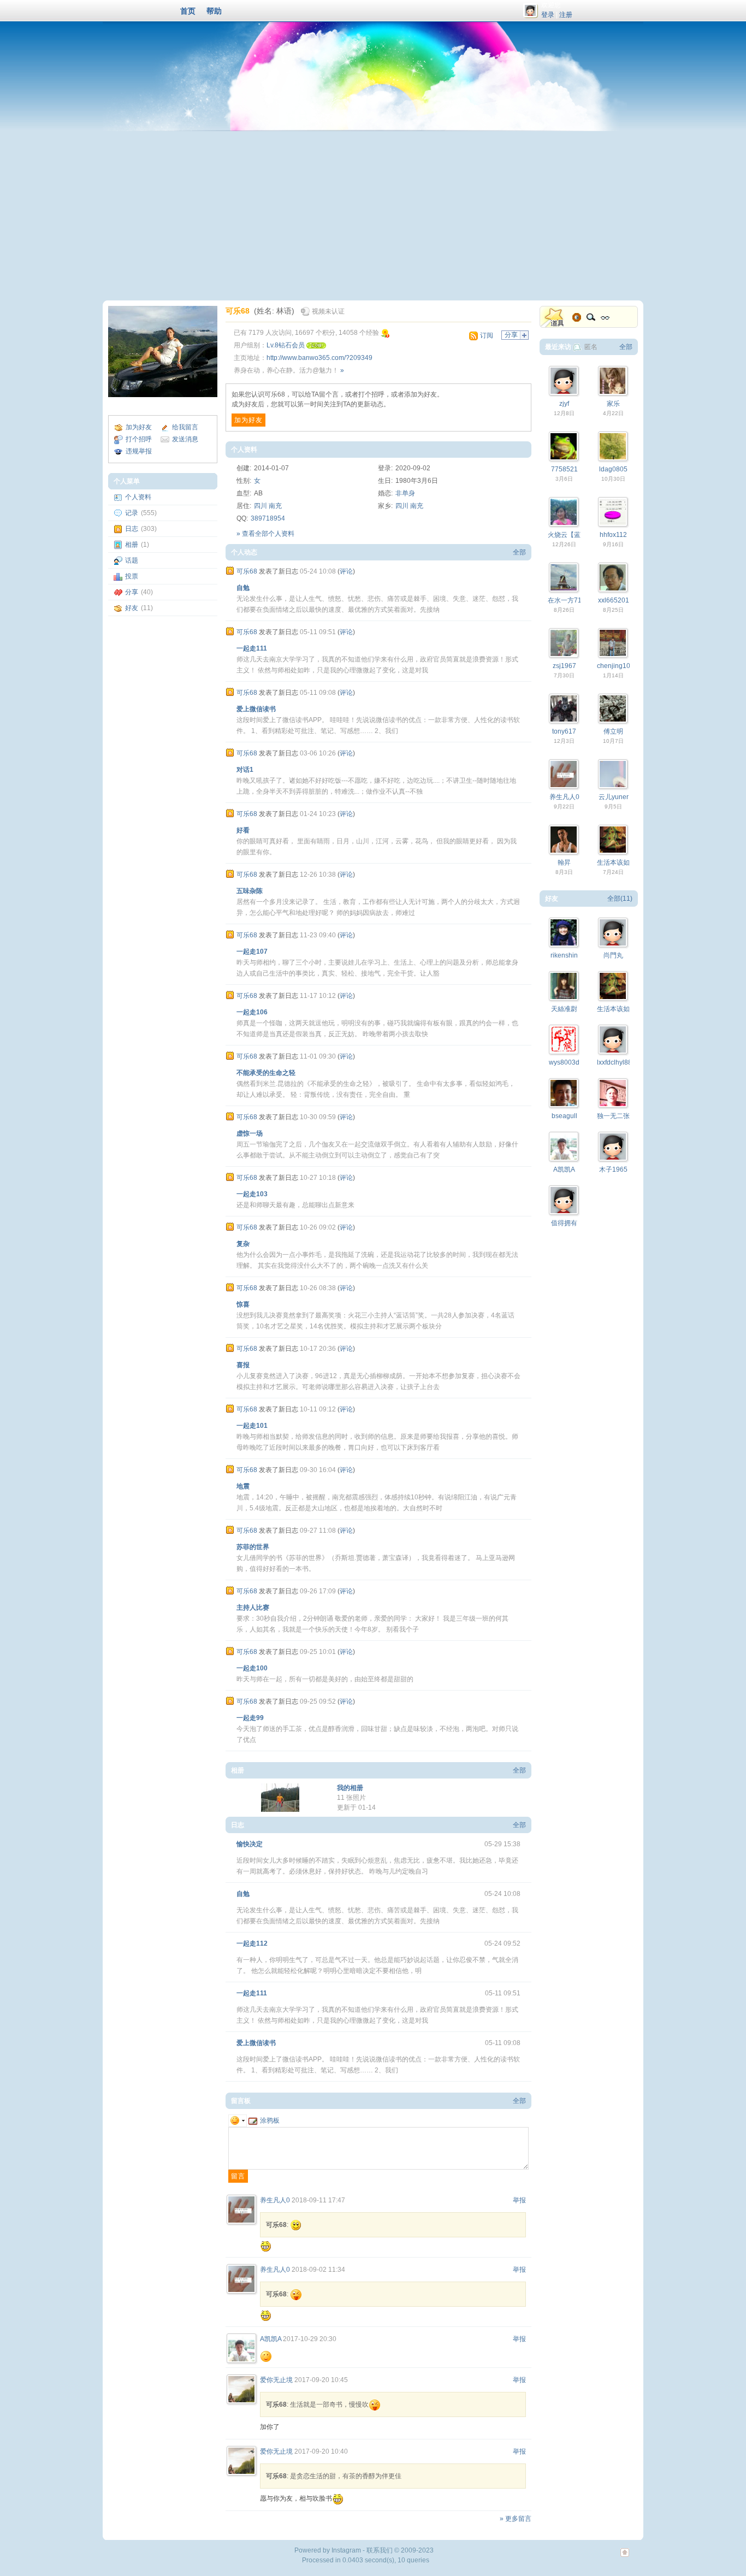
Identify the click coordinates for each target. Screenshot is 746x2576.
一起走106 (252, 1012)
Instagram (346, 2550)
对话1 (245, 770)
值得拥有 (564, 1223)
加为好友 (139, 427)
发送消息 (185, 439)
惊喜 (243, 1304)
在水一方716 (567, 600)
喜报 (243, 1365)
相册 (132, 545)
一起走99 (250, 1718)
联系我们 (380, 2550)
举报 (519, 2200)
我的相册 (350, 1788)
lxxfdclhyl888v (618, 1062)
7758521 (564, 469)
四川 (260, 506)
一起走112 (252, 1943)
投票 (132, 576)
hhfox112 (613, 535)
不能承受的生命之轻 (266, 1073)
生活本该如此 (617, 862)
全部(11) (620, 899)
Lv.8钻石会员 (286, 345)
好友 (132, 608)
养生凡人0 (275, 2200)
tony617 (564, 731)
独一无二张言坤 (620, 1116)
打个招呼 (139, 439)
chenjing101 (615, 666)
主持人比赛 (253, 1608)
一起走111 (252, 648)
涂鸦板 (270, 2120)
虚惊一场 (250, 1133)
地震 (243, 1486)
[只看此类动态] (230, 571)
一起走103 (252, 1194)
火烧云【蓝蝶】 (571, 535)
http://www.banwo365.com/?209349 (319, 358)
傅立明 (613, 731)
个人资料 (138, 497)
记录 (132, 513)
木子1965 (613, 1169)
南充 (275, 506)
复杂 (243, 1244)
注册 (566, 15)
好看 (243, 830)
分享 (132, 592)
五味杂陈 (250, 891)
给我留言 (185, 427)
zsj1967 (564, 666)
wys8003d (564, 1062)
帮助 (214, 11)
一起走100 (252, 1668)
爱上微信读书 (256, 709)
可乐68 (238, 311)
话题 (132, 560)
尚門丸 (613, 955)
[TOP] (625, 2558)
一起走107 (252, 952)
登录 (548, 15)
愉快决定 (250, 1844)
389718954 (268, 518)
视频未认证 (328, 311)
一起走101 (252, 1426)
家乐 (613, 404)
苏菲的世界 (253, 1547)
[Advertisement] (373, 213)
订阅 (487, 335)
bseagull (564, 1116)
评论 (346, 571)
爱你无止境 (276, 2380)
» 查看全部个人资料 (265, 534)
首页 (188, 11)
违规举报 (139, 451)
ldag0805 (613, 469)
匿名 (591, 347)
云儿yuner (614, 797)
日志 (132, 529)
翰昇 (564, 862)
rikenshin (564, 955)
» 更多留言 (516, 2519)
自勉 (243, 588)
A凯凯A (271, 2339)
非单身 (405, 493)
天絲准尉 (564, 1009)
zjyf (564, 404)
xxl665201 (614, 600)
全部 (519, 552)
